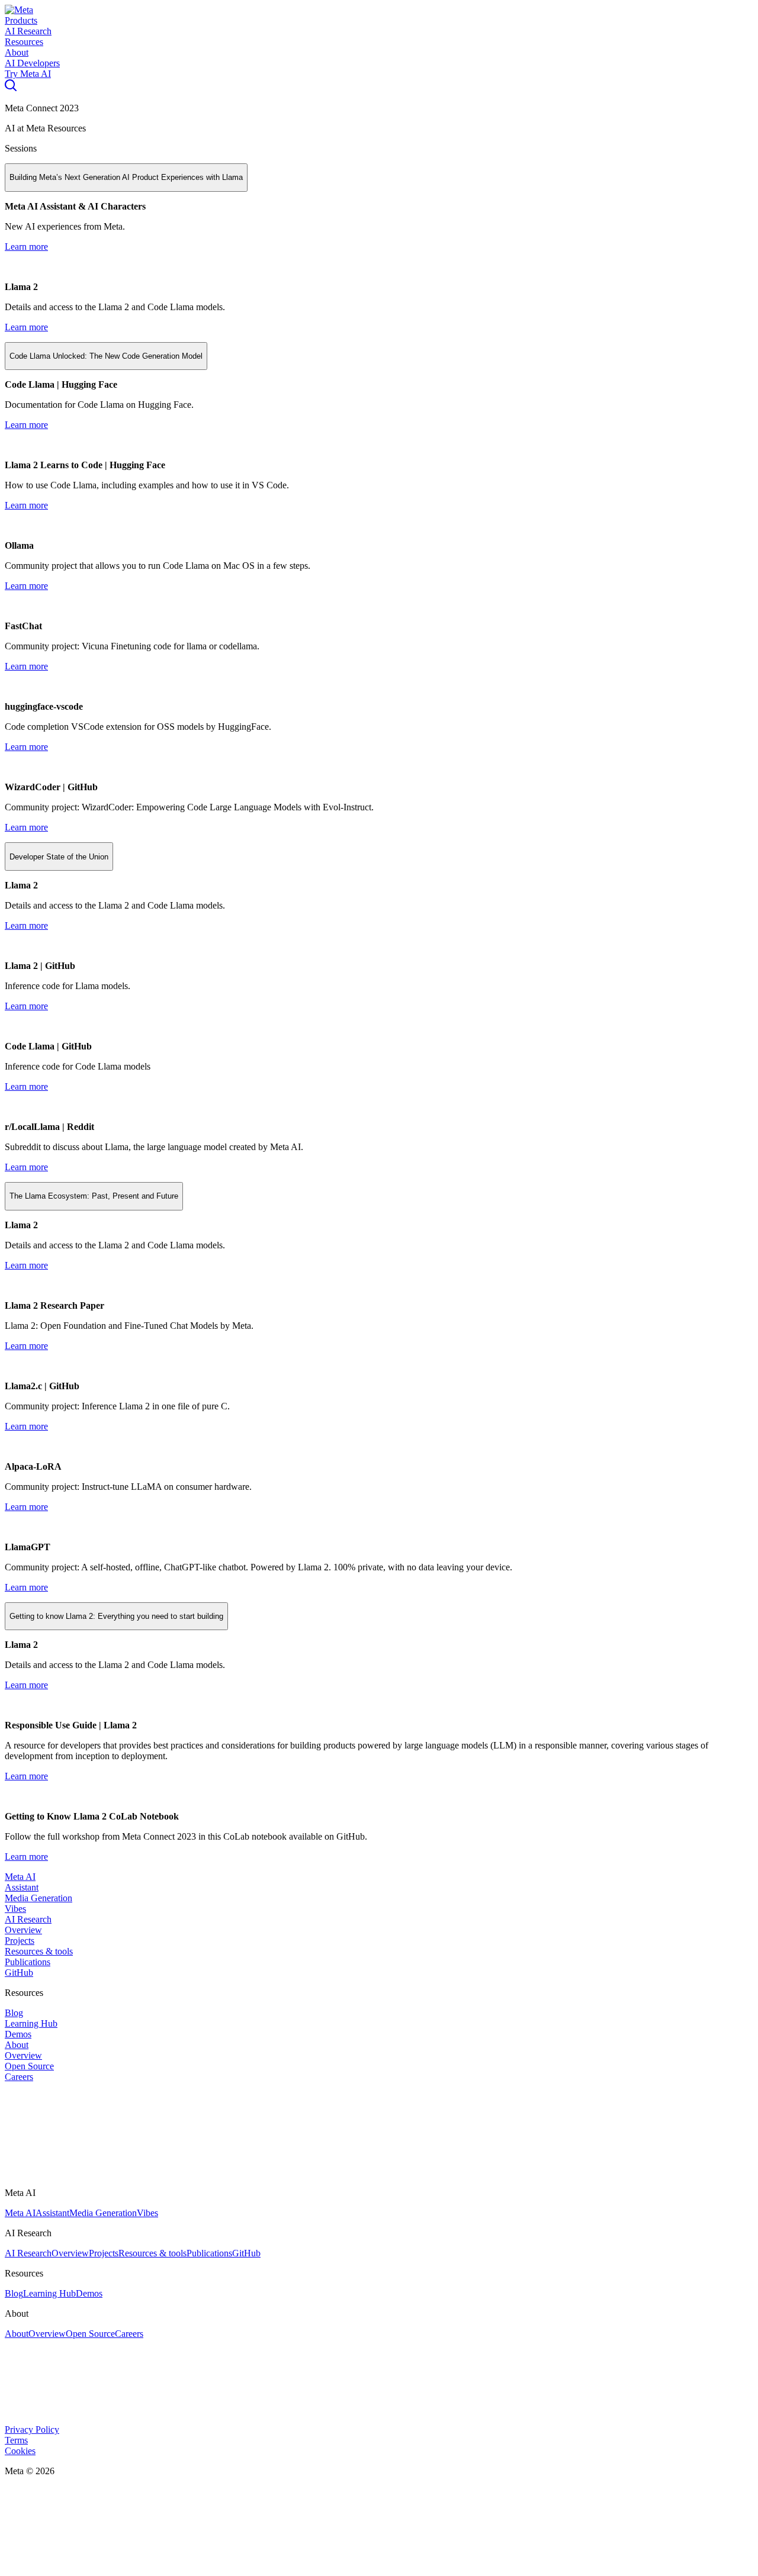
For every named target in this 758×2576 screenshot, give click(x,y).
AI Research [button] (28, 31)
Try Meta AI (28, 74)
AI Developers (32, 63)
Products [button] (21, 20)
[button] (19, 10)
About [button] (17, 52)
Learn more (26, 247)
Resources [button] (24, 42)
